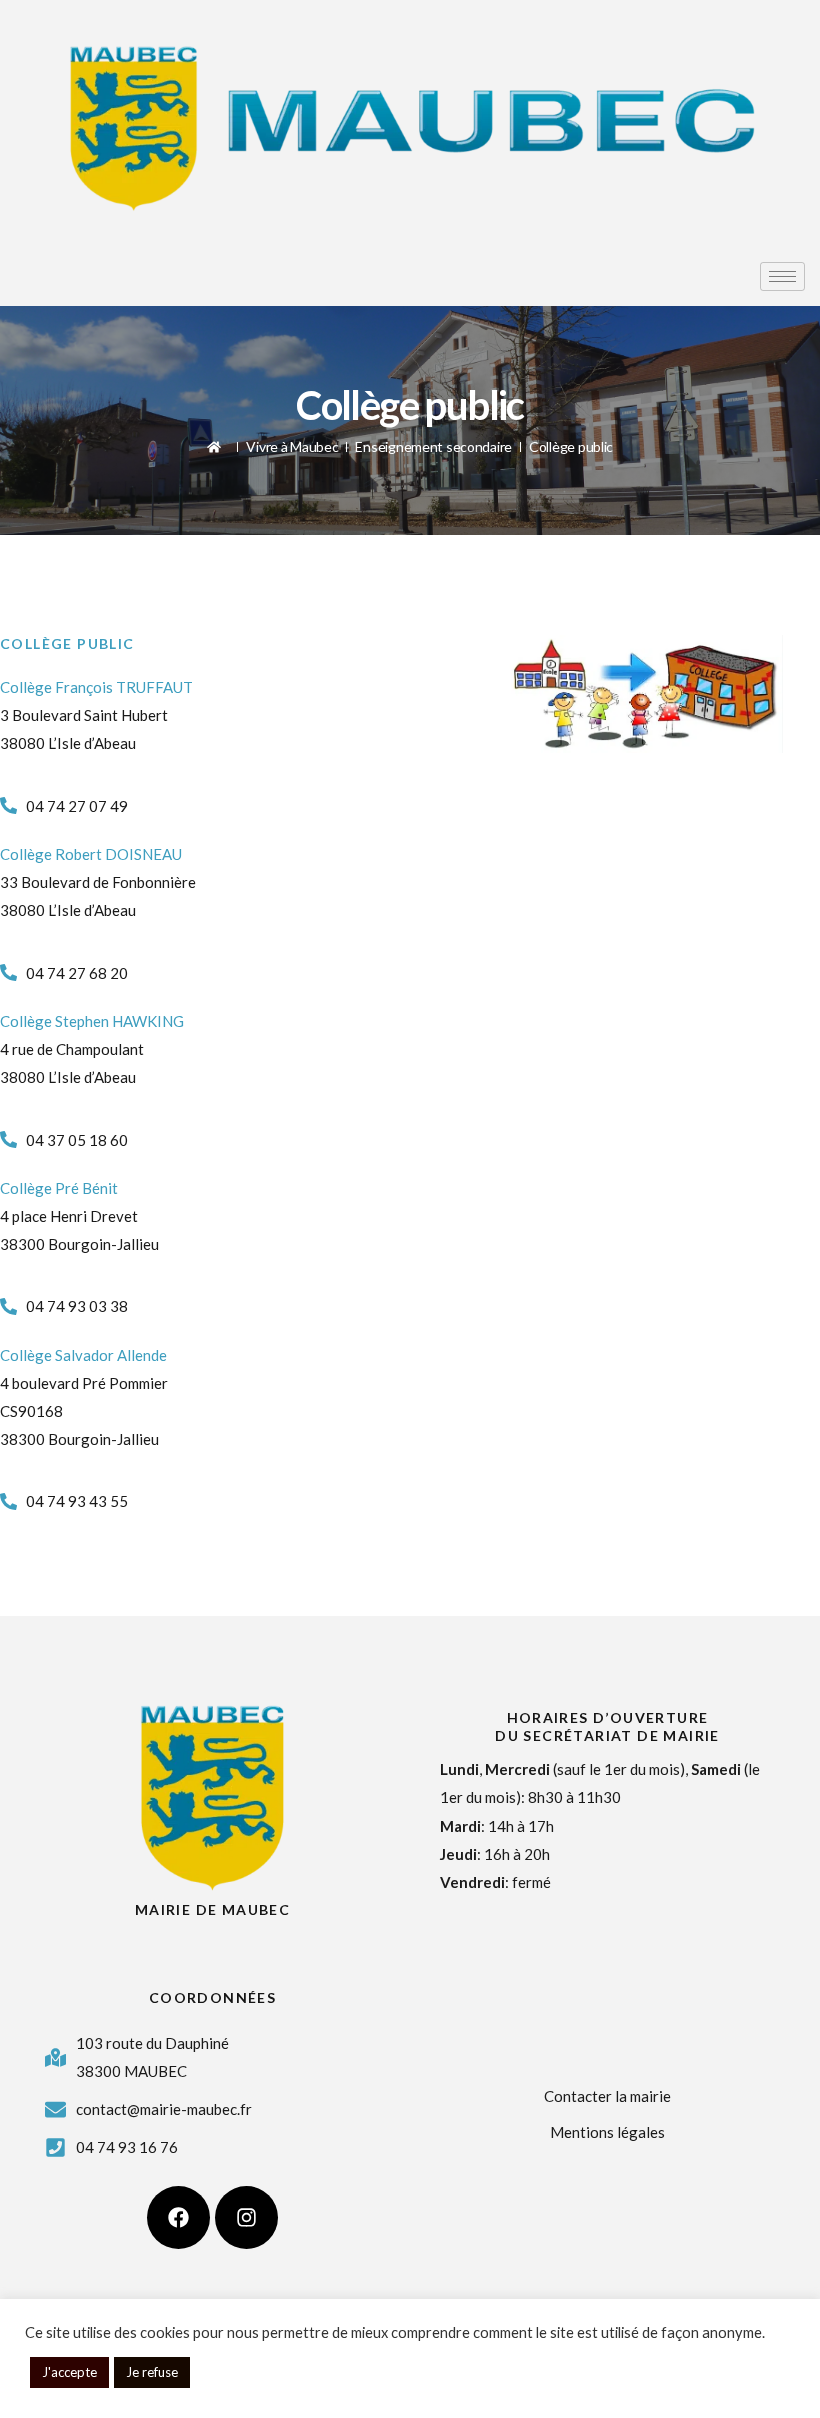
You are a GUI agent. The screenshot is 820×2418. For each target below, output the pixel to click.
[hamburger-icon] (782, 276)
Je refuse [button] (152, 2372)
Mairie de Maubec (212, 1909)
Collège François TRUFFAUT (96, 687)
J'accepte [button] (69, 2372)
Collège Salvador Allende (83, 1355)
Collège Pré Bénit (59, 1188)
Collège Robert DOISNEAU (91, 854)
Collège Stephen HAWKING (92, 1021)
